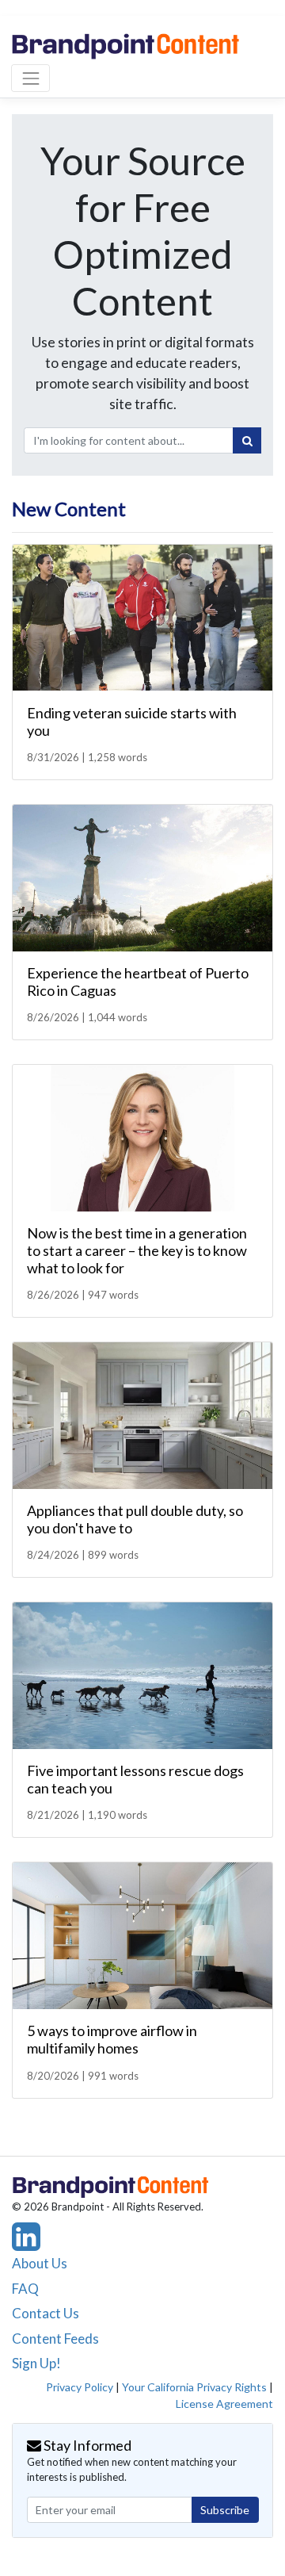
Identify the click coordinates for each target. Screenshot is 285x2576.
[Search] (247, 441)
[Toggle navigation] (30, 78)
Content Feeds (55, 2339)
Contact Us (46, 2313)
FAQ (25, 2289)
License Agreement (224, 2404)
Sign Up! (36, 2363)
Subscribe (225, 2510)
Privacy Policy (80, 2387)
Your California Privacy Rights (194, 2387)
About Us (40, 2263)
